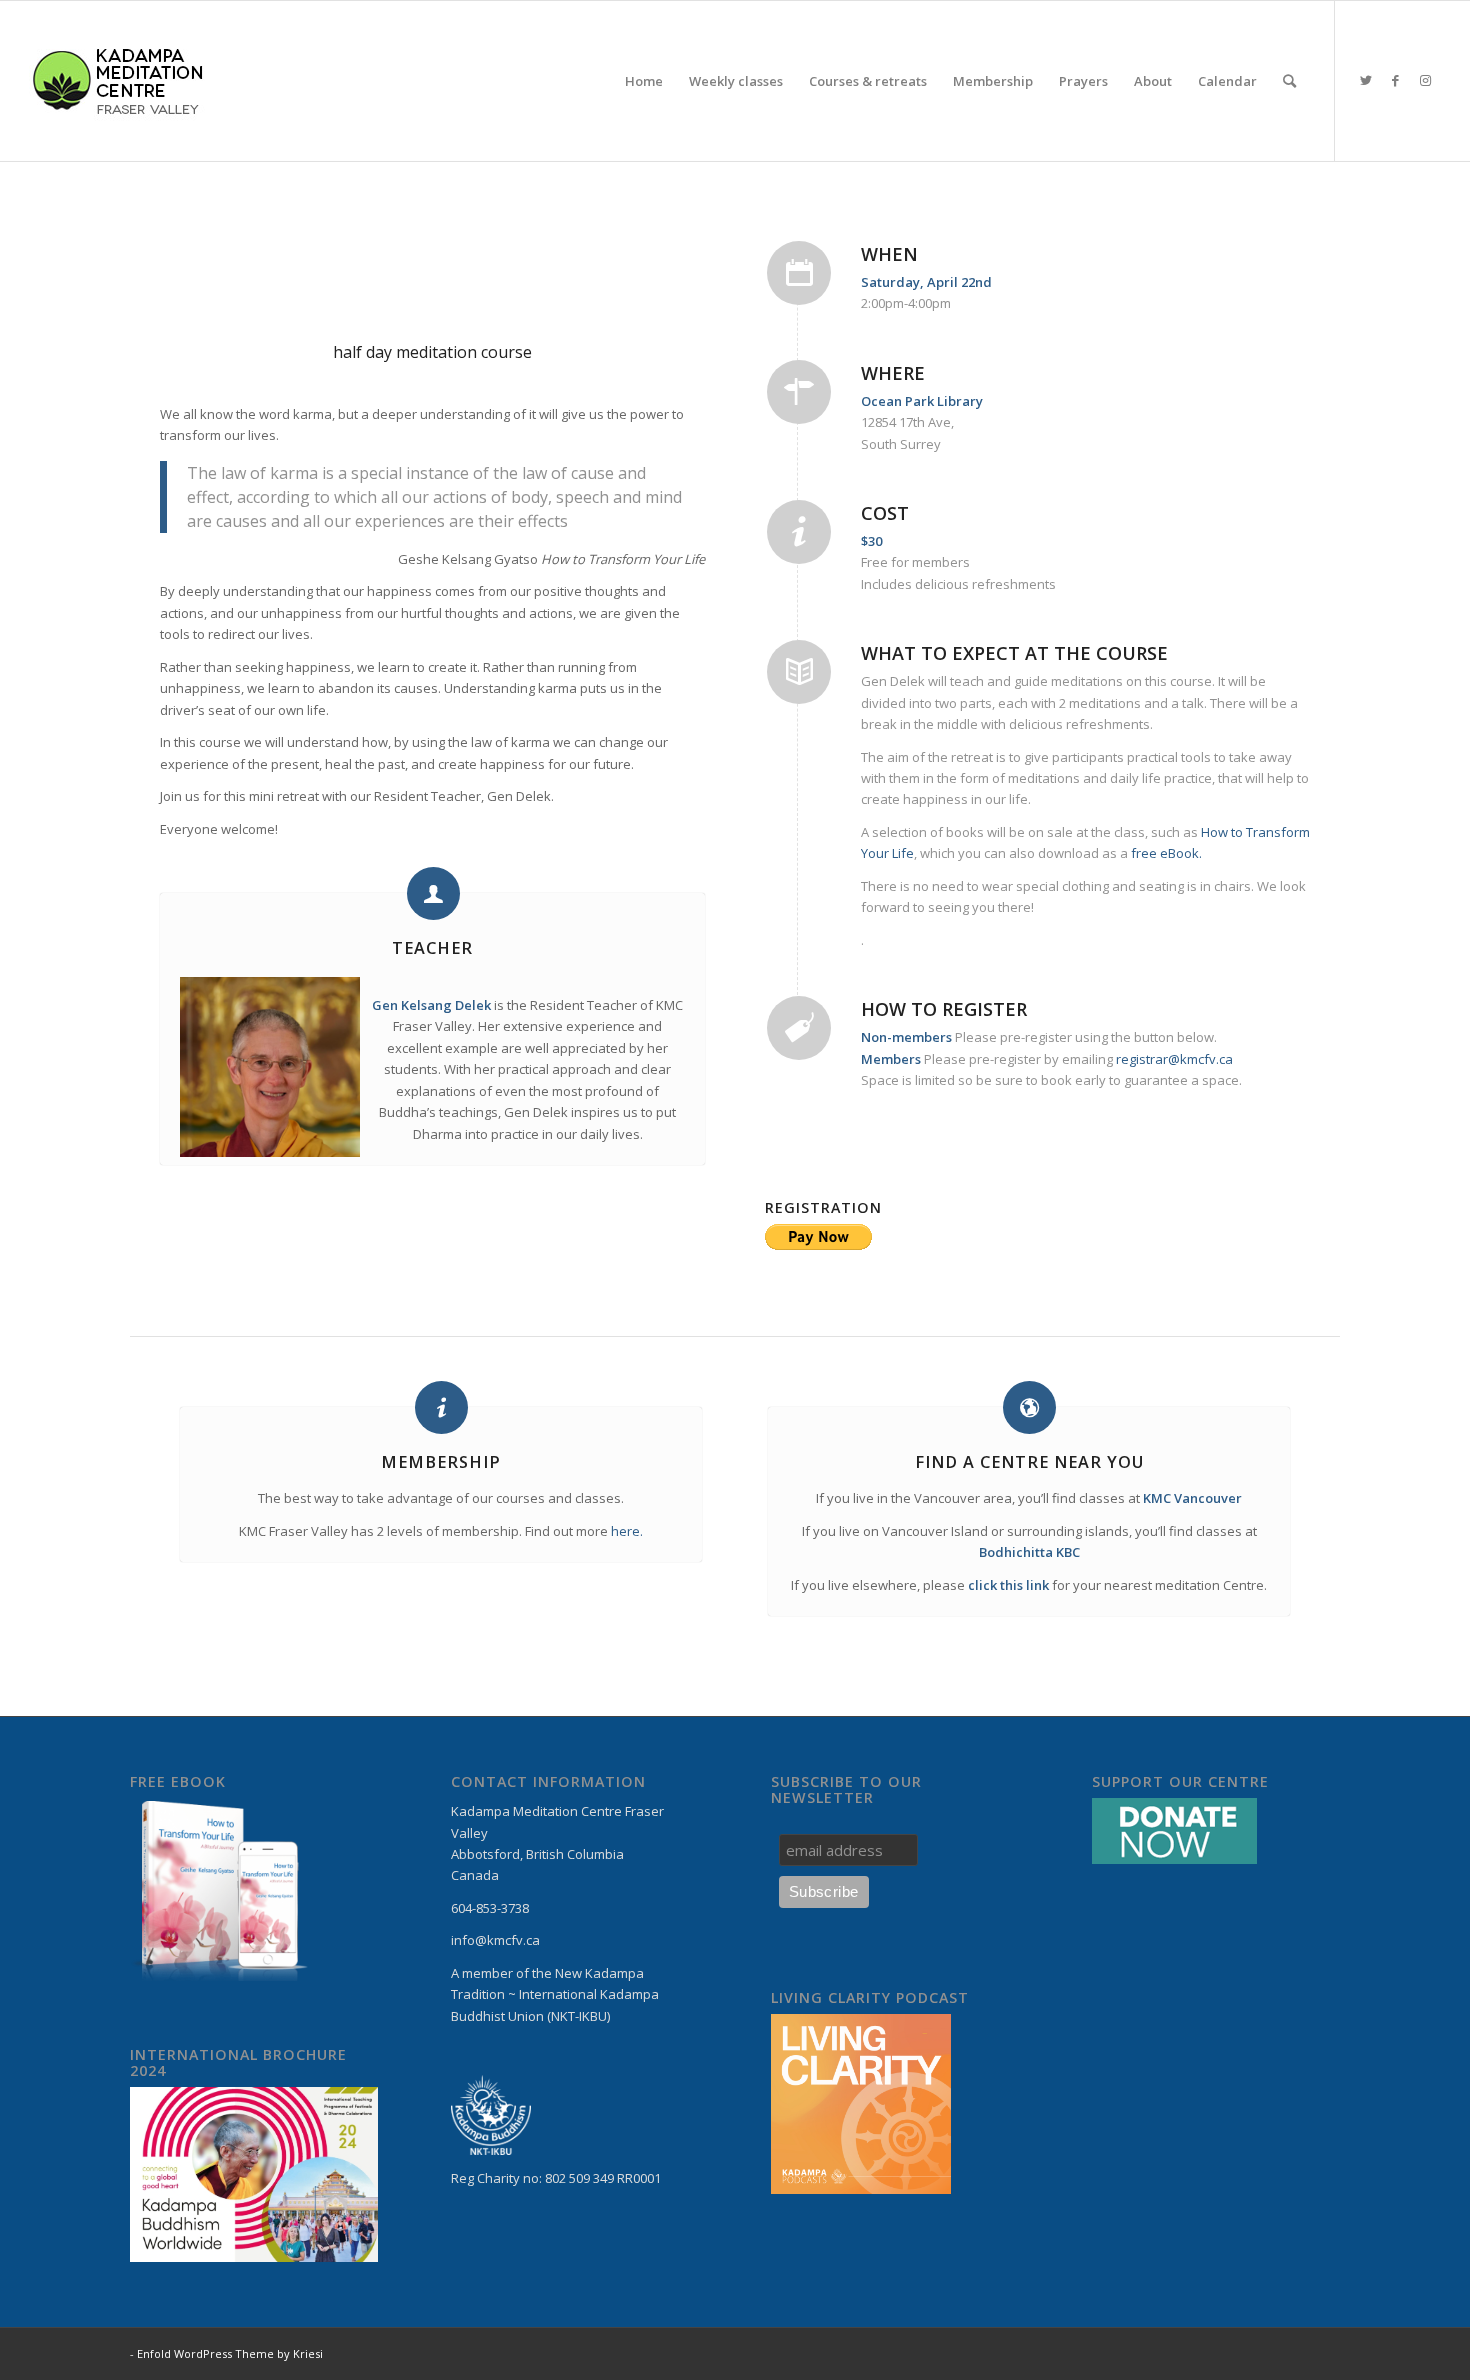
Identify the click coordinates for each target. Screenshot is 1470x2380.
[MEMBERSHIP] (441, 1407)
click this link (1008, 1585)
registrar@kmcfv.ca (1174, 1059)
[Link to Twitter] (1366, 80)
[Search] (1289, 81)
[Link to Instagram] (1426, 80)
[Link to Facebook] (1396, 80)
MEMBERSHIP (441, 1462)
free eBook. (1166, 853)
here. (627, 1531)
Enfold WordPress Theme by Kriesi (230, 2353)
